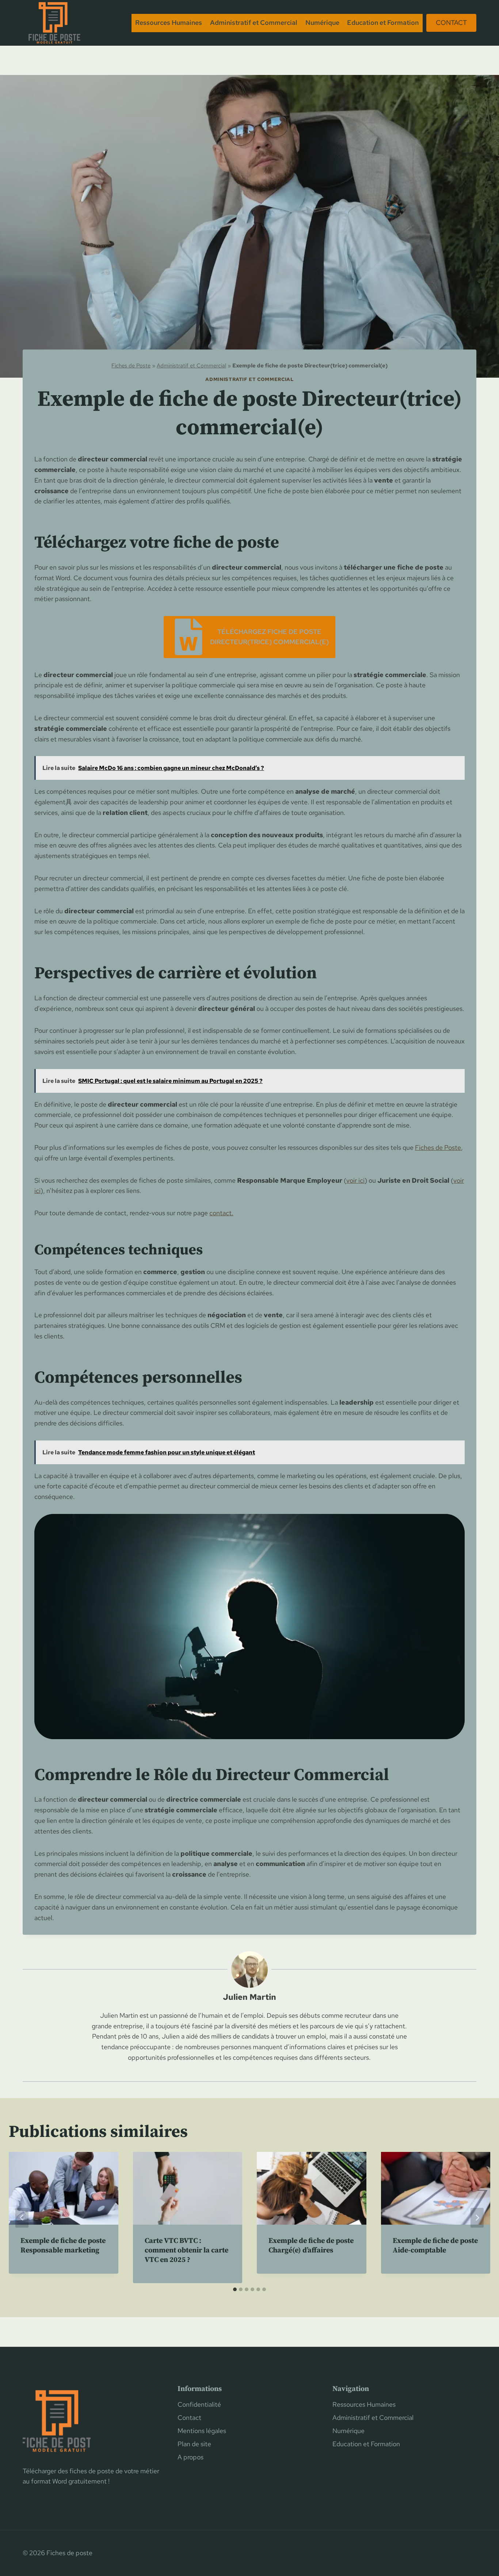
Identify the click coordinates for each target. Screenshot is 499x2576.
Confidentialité (199, 2404)
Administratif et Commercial (254, 22)
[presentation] (64, 2188)
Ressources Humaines (169, 22)
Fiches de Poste (131, 365)
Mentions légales (202, 2431)
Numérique (322, 22)
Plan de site (194, 2444)
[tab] (235, 2289)
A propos (191, 2457)
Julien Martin (249, 1997)
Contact (451, 22)
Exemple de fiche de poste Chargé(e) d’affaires (311, 2246)
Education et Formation (383, 22)
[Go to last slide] (22, 2218)
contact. (221, 1213)
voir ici (355, 1180)
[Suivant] (477, 2218)
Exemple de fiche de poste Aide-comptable (435, 2246)
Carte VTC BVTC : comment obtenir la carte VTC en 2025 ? (186, 2250)
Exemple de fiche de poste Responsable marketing (63, 2246)
